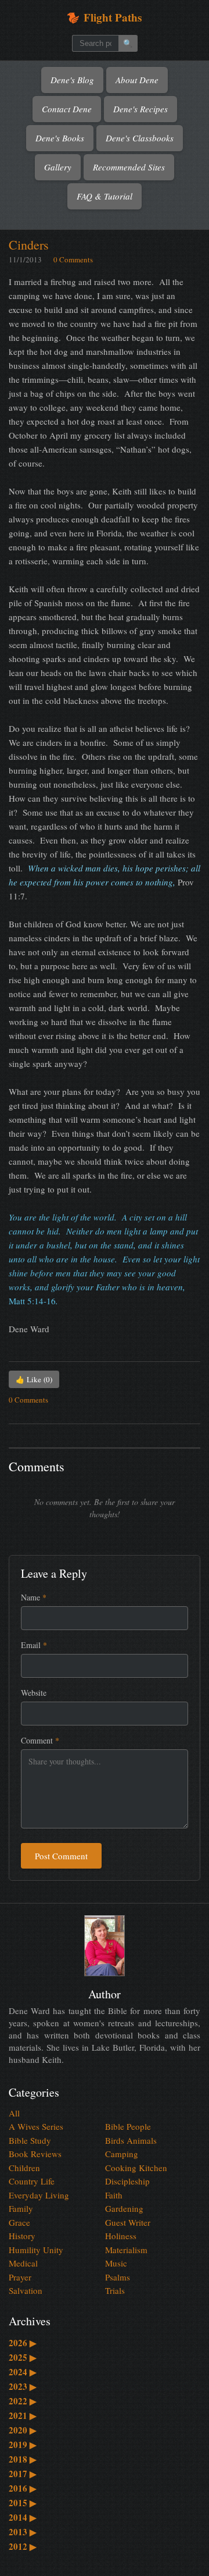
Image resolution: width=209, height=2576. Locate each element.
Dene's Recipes (140, 109)
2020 (23, 2430)
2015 (23, 2503)
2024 (23, 2372)
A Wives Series (36, 2126)
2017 (23, 2474)
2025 (23, 2357)
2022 (23, 2401)
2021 (23, 2415)
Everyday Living (39, 2195)
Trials (115, 2290)
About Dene (137, 80)
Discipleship (127, 2181)
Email (34, 1645)
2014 (23, 2517)
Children (24, 2168)
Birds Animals (131, 2140)
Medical (23, 2263)
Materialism (126, 2250)
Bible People (128, 2126)
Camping (122, 2154)
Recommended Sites (129, 167)
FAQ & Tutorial (105, 196)
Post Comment (61, 1856)
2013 (23, 2532)
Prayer (20, 2277)
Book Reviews (35, 2154)
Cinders (29, 245)
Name (34, 1597)
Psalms (118, 2277)
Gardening (124, 2208)
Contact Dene (67, 109)
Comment (40, 1740)
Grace (19, 2222)
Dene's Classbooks (140, 138)
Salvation (26, 2290)
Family (21, 2208)
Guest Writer (128, 2222)
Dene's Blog (72, 80)
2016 (23, 2488)
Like (34, 1379)
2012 (23, 2546)
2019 (23, 2445)
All (14, 2113)
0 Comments (73, 259)
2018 (23, 2459)
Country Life (32, 2181)
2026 (23, 2343)
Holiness (121, 2236)
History (22, 2236)
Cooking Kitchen (136, 2168)
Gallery (58, 167)
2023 (23, 2386)
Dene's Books (60, 138)
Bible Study (30, 2140)
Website (34, 1693)
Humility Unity (36, 2250)
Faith (114, 2195)
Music (116, 2263)
